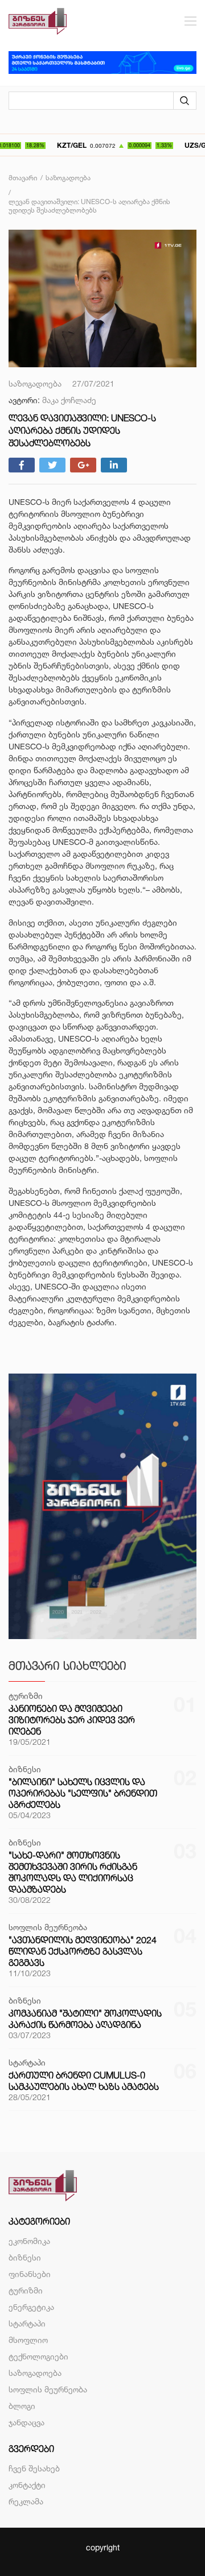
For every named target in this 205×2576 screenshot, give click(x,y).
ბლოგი (22, 2406)
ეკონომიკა (29, 2241)
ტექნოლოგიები (38, 2356)
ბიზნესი (25, 2257)
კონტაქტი (27, 2485)
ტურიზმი (26, 2290)
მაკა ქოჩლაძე (69, 400)
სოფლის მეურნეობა (48, 2389)
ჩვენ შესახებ (34, 2468)
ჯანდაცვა (26, 2422)
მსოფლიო (28, 2340)
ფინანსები (30, 2274)
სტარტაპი (27, 2323)
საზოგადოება (35, 2373)
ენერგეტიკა (31, 2307)
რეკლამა (26, 2501)
